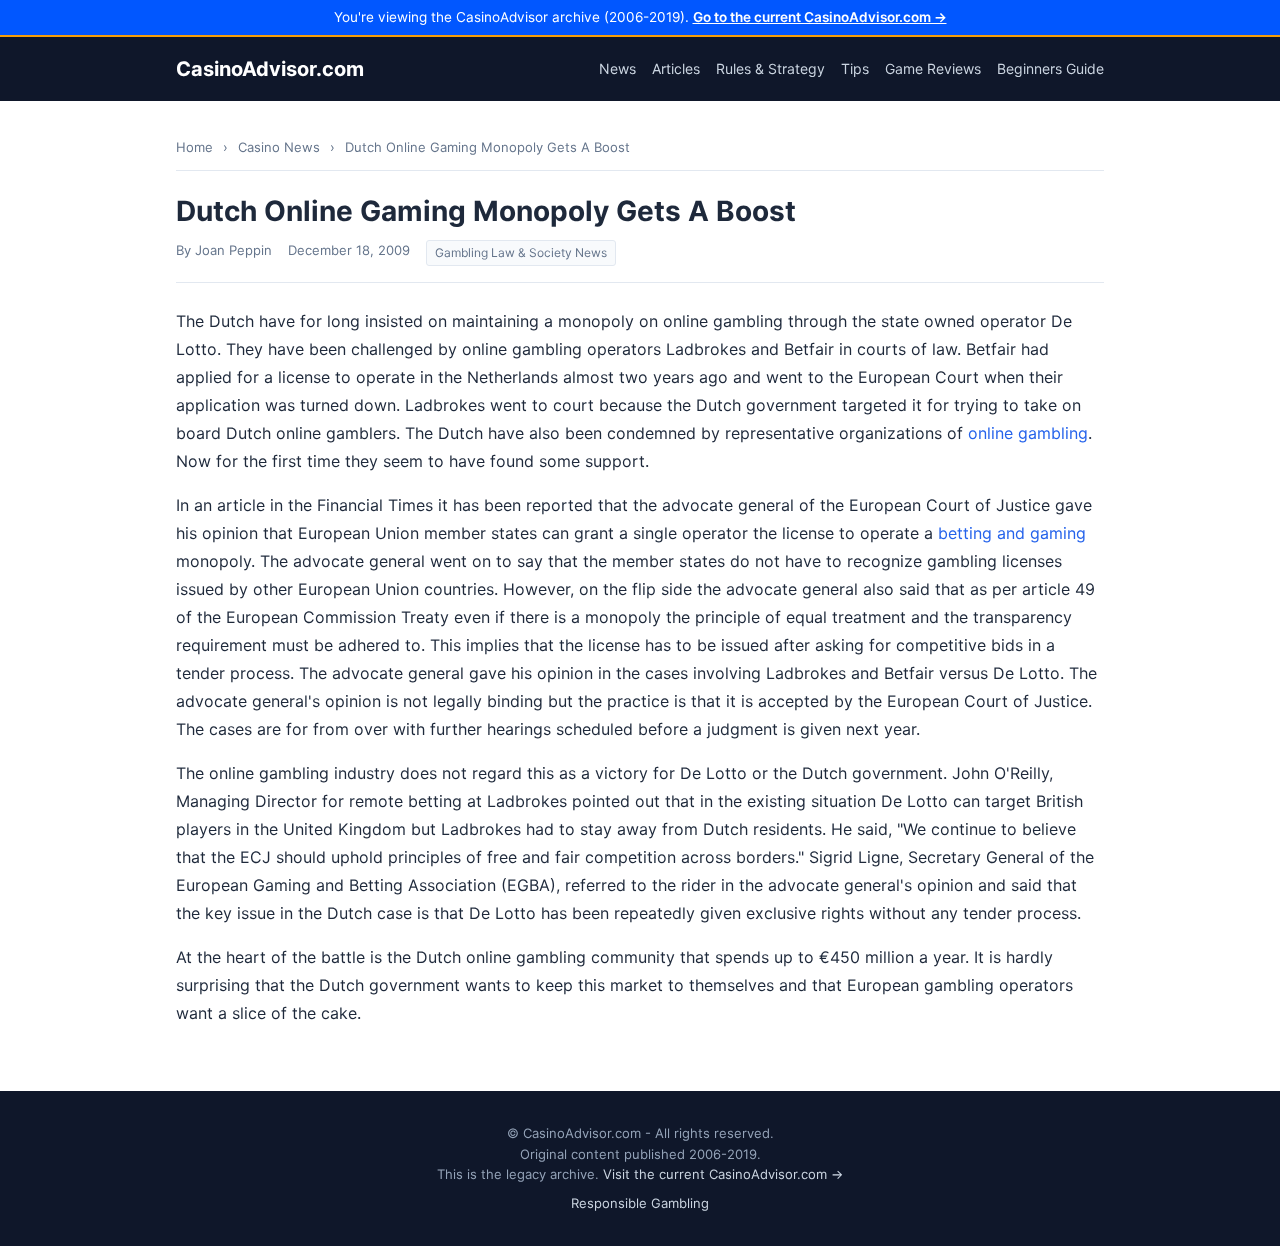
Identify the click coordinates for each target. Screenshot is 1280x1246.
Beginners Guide (1050, 68)
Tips (855, 68)
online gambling (1028, 433)
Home (194, 147)
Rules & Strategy (770, 68)
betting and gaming (1012, 533)
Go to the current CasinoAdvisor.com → (820, 17)
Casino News (279, 147)
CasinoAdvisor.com (270, 69)
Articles (676, 68)
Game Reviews (933, 68)
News (617, 68)
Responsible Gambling (640, 1203)
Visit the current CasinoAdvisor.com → (723, 1174)
